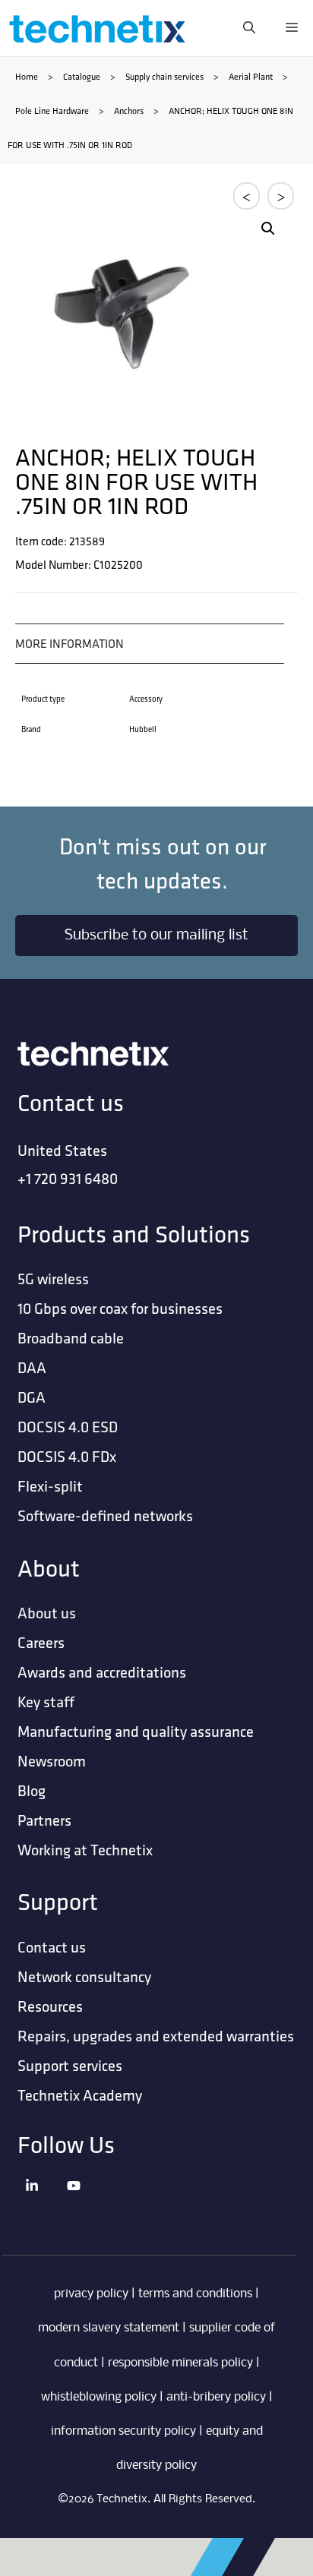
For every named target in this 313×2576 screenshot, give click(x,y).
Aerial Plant (251, 76)
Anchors (129, 110)
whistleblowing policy (99, 2397)
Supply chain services (164, 76)
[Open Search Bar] (249, 28)
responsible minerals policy (180, 2363)
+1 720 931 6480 (68, 1178)
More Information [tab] (70, 644)
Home (27, 76)
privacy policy (91, 2294)
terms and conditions (195, 2294)
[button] (268, 229)
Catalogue (82, 76)
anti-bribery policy (216, 2397)
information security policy (123, 2431)
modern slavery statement (109, 2328)
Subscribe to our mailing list (156, 936)
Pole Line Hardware (52, 110)
